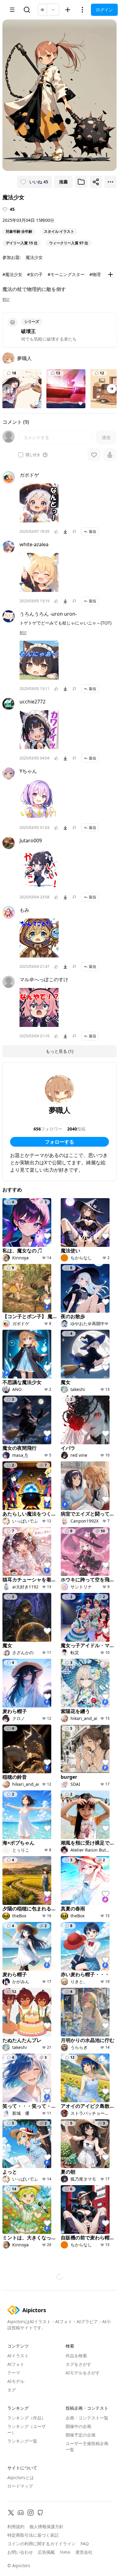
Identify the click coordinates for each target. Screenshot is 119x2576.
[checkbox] (21, 455)
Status (65, 2552)
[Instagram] (31, 2513)
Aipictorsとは (21, 2477)
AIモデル (16, 2381)
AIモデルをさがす (83, 2373)
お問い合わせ (20, 2552)
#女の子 (35, 274)
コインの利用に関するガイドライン (41, 2544)
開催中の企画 (78, 2426)
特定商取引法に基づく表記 (33, 2535)
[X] (11, 2513)
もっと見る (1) (60, 1051)
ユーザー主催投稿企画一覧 (87, 2446)
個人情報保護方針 (46, 2526)
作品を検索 (76, 2356)
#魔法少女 (12, 274)
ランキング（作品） (27, 2418)
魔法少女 (34, 257)
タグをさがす (78, 2364)
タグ (12, 2390)
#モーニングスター (66, 274)
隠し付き (33, 455)
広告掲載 (46, 2552)
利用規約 (16, 2526)
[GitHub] (40, 2513)
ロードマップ (20, 2486)
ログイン (104, 10)
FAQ (85, 2544)
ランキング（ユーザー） (27, 2429)
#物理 (95, 274)
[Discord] (21, 2513)
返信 (92, 531)
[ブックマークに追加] (81, 182)
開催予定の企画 (81, 2435)
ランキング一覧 (22, 2441)
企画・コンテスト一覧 (87, 2418)
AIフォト (16, 2364)
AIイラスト (18, 2356)
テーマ (14, 2373)
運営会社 (84, 2552)
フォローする (60, 1142)
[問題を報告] (74, 532)
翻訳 (6, 299)
